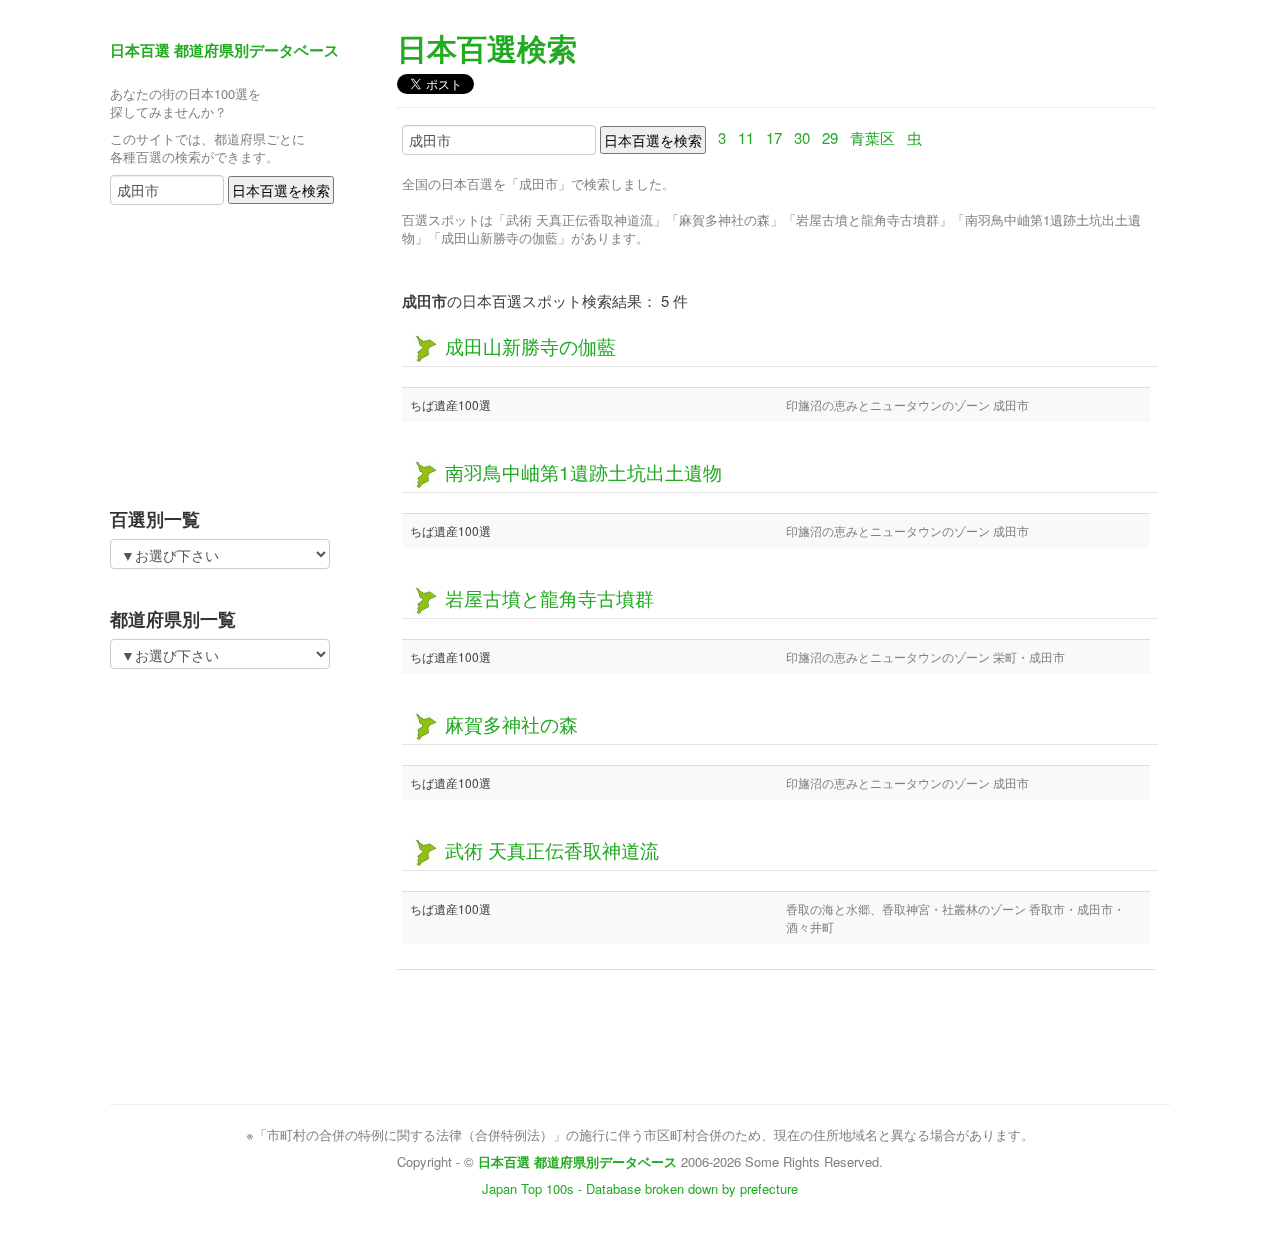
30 (802, 137)
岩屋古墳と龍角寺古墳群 (547, 597)
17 (774, 137)
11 (746, 137)
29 (830, 137)
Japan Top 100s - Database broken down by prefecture (640, 1188)
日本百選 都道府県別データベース (224, 50)
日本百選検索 (487, 47)
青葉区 (872, 137)
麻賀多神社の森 (509, 723)
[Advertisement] (235, 350)
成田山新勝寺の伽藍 (528, 345)
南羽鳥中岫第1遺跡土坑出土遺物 (581, 471)
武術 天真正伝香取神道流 (549, 849)
